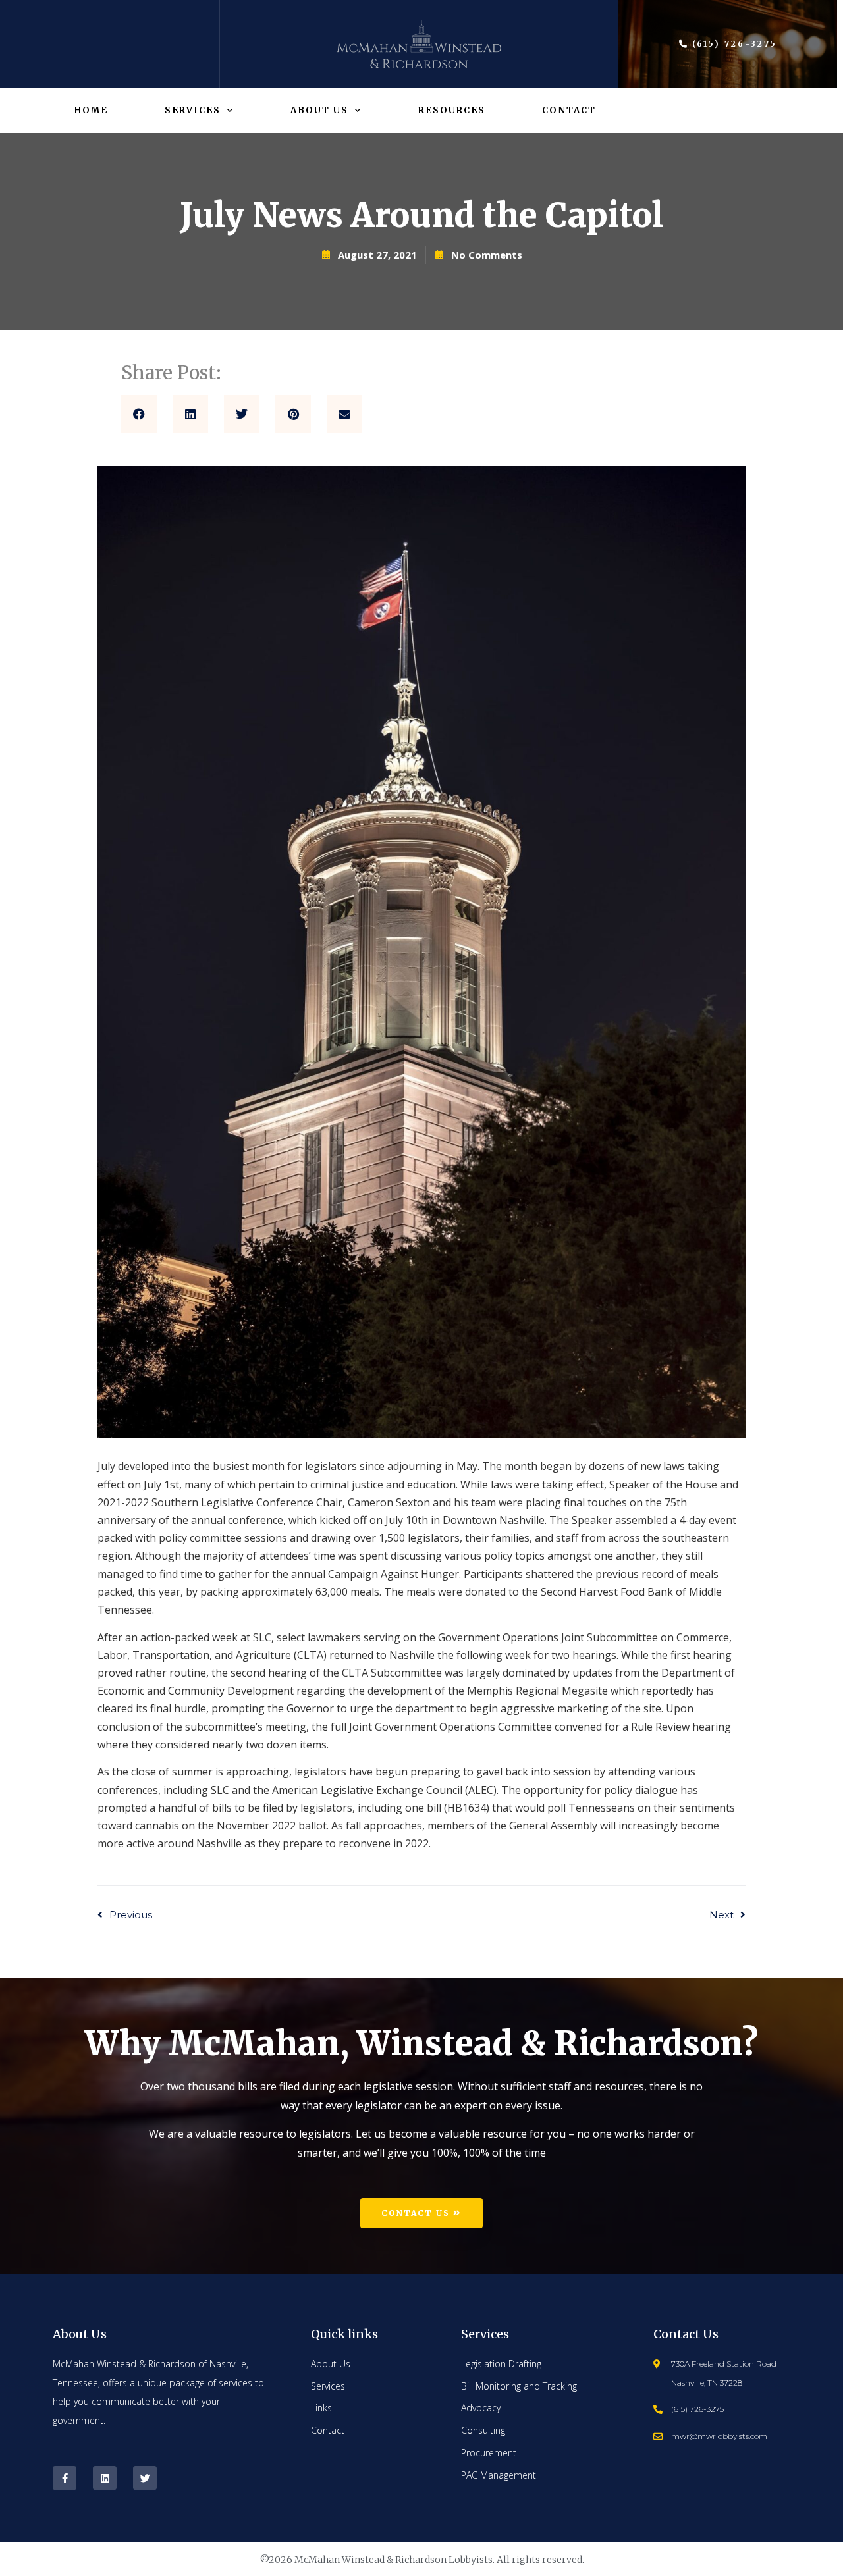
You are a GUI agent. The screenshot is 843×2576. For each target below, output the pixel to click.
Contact (569, 110)
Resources (452, 110)
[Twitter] (145, 2478)
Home (91, 110)
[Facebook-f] (65, 2478)
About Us (319, 110)
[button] (139, 414)
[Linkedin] (105, 2478)
